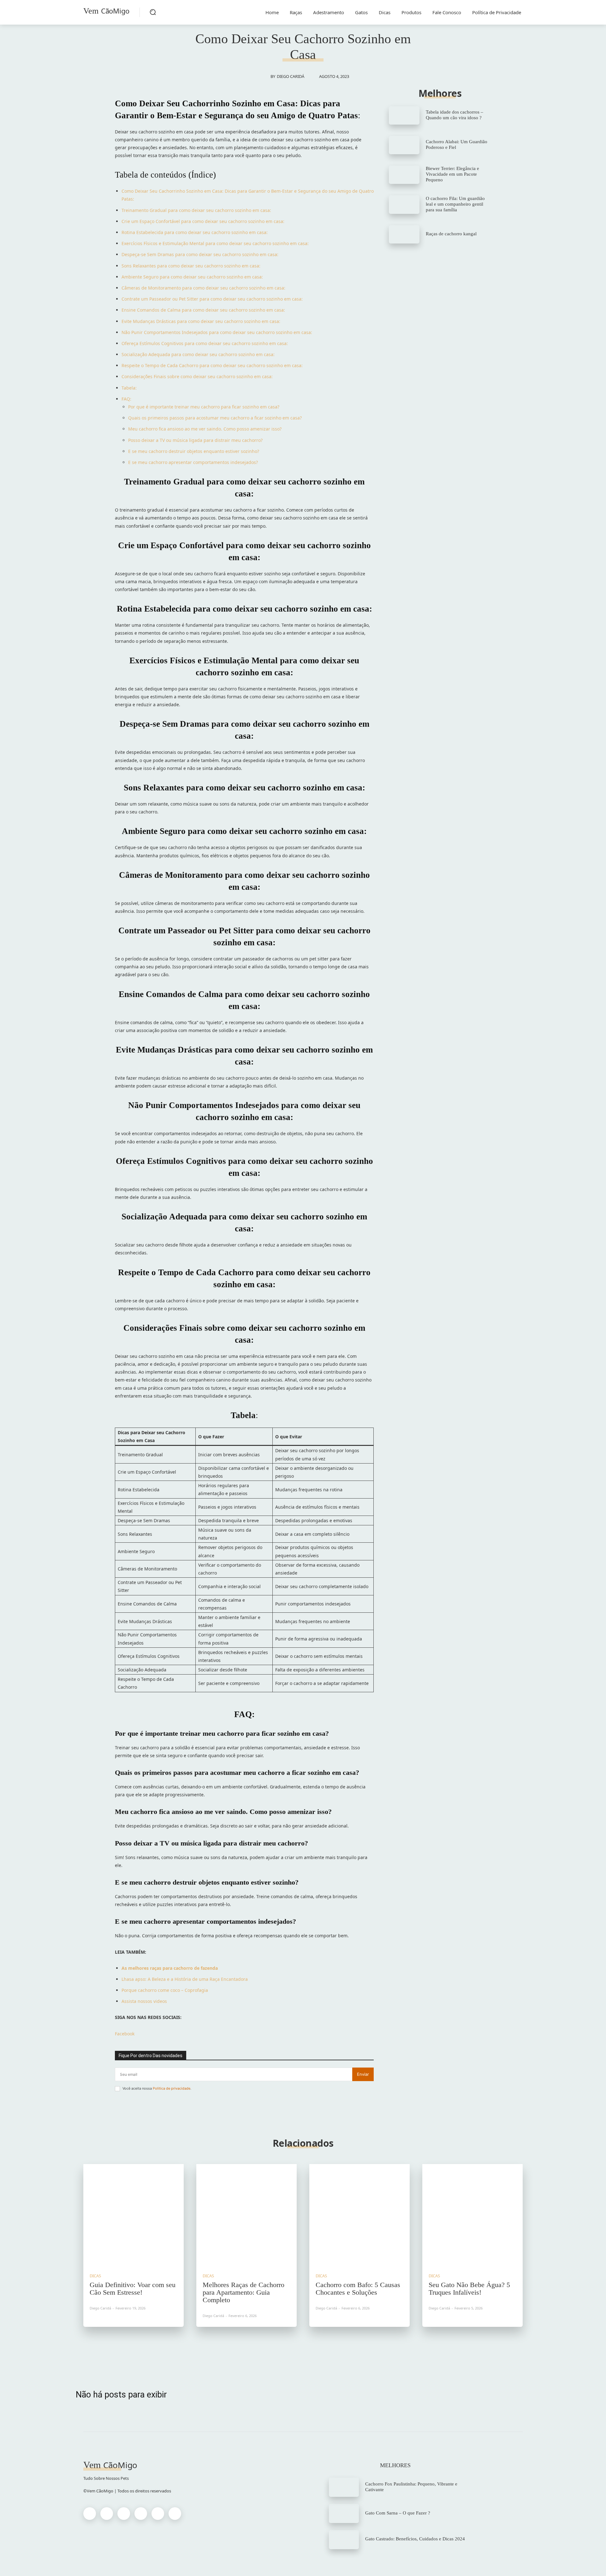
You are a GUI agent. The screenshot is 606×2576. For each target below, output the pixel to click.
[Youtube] (175, 2514)
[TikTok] (141, 2514)
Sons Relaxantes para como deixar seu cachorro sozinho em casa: (191, 266)
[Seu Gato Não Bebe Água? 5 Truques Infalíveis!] (472, 2214)
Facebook (125, 2034)
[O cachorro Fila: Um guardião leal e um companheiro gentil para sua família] (404, 204)
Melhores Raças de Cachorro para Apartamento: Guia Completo (244, 2292)
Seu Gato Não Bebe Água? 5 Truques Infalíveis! (469, 2288)
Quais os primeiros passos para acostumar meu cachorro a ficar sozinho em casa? (215, 418)
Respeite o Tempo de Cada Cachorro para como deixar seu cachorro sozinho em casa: (212, 365)
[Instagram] (107, 2514)
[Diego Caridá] (264, 76)
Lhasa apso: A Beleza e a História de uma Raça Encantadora (185, 1979)
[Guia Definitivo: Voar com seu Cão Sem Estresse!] (134, 2214)
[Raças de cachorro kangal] (404, 234)
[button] (153, 12)
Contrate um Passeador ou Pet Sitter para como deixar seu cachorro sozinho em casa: (212, 299)
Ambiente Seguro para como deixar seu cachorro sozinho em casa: (192, 277)
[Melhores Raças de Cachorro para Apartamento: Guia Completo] (247, 2214)
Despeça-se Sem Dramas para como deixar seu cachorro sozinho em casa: (200, 254)
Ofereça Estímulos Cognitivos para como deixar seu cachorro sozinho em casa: (205, 343)
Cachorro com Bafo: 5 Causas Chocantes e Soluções (358, 2288)
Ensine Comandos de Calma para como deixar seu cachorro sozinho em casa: (203, 310)
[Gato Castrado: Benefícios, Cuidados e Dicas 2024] (344, 2540)
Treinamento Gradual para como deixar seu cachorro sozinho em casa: (196, 210)
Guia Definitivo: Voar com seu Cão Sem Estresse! (133, 2288)
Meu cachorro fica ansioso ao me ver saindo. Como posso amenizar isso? (205, 429)
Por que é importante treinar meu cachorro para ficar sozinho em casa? (204, 407)
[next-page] (309, 2347)
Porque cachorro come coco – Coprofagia (165, 1990)
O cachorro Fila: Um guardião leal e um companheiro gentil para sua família (455, 204)
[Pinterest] (124, 2514)
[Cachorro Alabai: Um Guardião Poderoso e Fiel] (404, 145)
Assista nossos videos (144, 2001)
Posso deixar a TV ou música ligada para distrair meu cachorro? (195, 440)
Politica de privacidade (172, 2088)
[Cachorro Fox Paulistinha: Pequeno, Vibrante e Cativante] (344, 2487)
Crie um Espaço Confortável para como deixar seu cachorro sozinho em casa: (203, 221)
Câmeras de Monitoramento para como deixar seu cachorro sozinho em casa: (203, 288)
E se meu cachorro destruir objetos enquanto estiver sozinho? (194, 451)
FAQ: (126, 399)
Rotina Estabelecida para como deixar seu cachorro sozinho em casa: (195, 232)
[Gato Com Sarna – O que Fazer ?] (344, 2513)
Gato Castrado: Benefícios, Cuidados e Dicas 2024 (415, 2539)
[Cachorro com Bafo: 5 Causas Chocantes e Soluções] (359, 2214)
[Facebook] (90, 2514)
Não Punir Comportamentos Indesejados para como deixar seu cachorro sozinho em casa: (217, 332)
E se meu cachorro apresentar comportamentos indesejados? (193, 462)
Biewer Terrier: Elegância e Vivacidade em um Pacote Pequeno (452, 174)
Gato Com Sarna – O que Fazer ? (398, 2513)
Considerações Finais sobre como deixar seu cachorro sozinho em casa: (197, 376)
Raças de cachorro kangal (451, 234)
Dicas (95, 2276)
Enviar (363, 2074)
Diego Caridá (291, 76)
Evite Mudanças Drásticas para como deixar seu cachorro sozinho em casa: (201, 321)
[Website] (158, 2514)
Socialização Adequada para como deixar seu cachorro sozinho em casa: (198, 354)
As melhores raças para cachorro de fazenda (170, 1968)
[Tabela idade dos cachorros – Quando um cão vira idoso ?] (404, 115)
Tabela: (129, 388)
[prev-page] (297, 2347)
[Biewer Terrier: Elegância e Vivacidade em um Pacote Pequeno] (404, 175)
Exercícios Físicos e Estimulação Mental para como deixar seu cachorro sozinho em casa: (215, 243)
